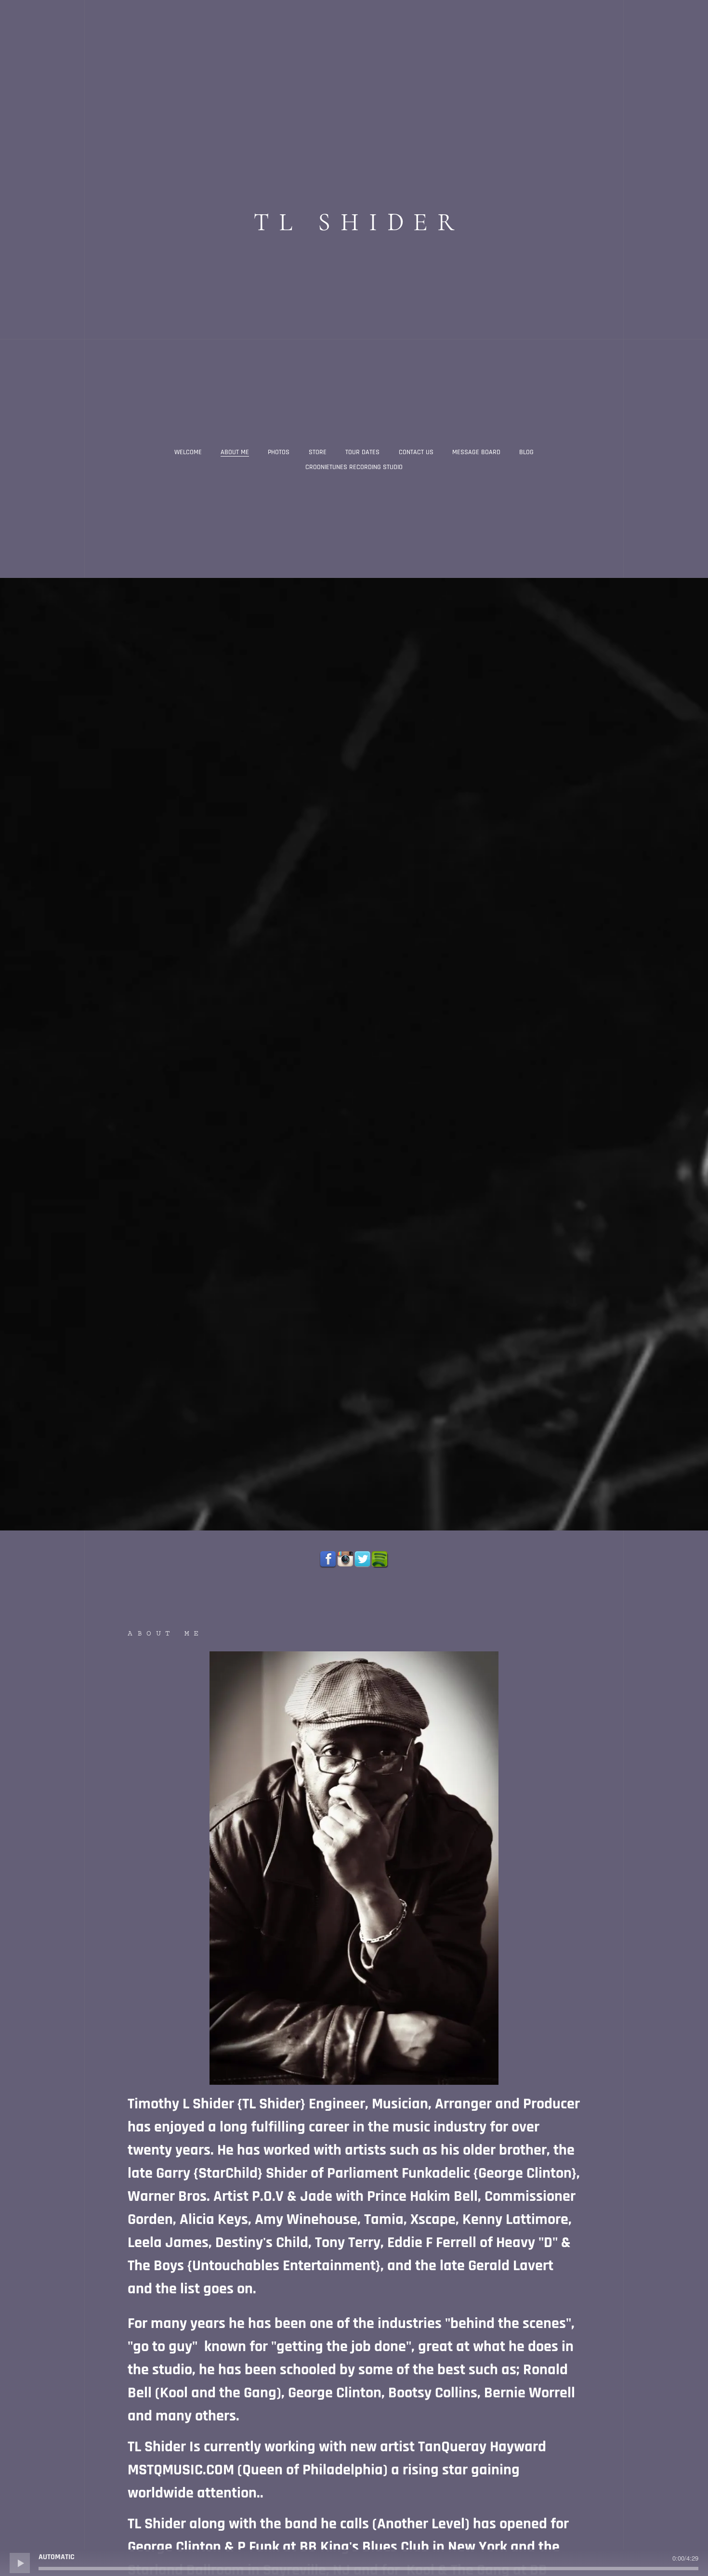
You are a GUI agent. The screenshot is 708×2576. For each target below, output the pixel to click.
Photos (279, 452)
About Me (235, 452)
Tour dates (362, 452)
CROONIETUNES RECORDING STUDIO (354, 467)
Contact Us (416, 452)
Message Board (476, 452)
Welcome (188, 452)
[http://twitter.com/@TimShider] (363, 1559)
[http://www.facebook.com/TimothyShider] (328, 1559)
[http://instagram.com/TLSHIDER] (345, 1559)
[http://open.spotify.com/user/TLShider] (380, 1559)
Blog (526, 452)
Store (318, 452)
